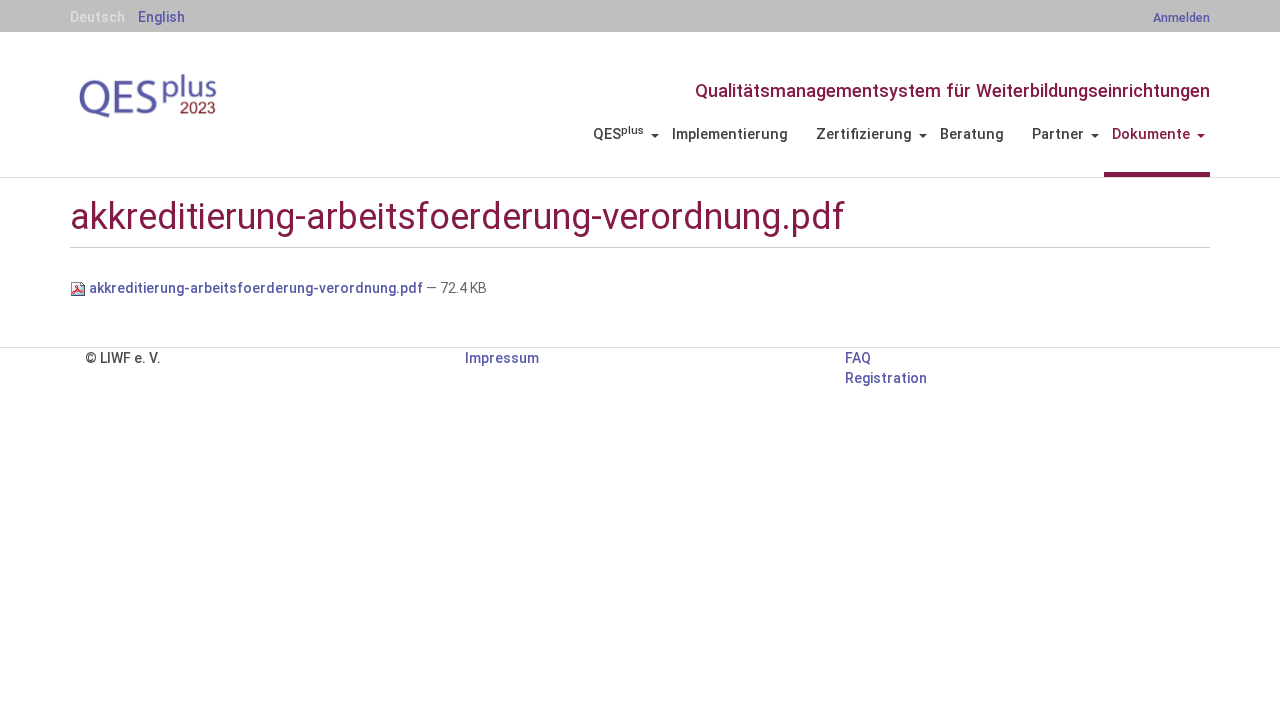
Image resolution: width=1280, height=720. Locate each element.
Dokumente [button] (1151, 134)
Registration (886, 378)
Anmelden (1181, 17)
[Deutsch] (180, 96)
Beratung (972, 134)
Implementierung (730, 134)
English (161, 17)
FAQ (858, 358)
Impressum (502, 358)
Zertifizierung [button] (864, 134)
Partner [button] (1058, 134)
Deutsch (97, 17)
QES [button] (618, 134)
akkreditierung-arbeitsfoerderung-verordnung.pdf (256, 288)
